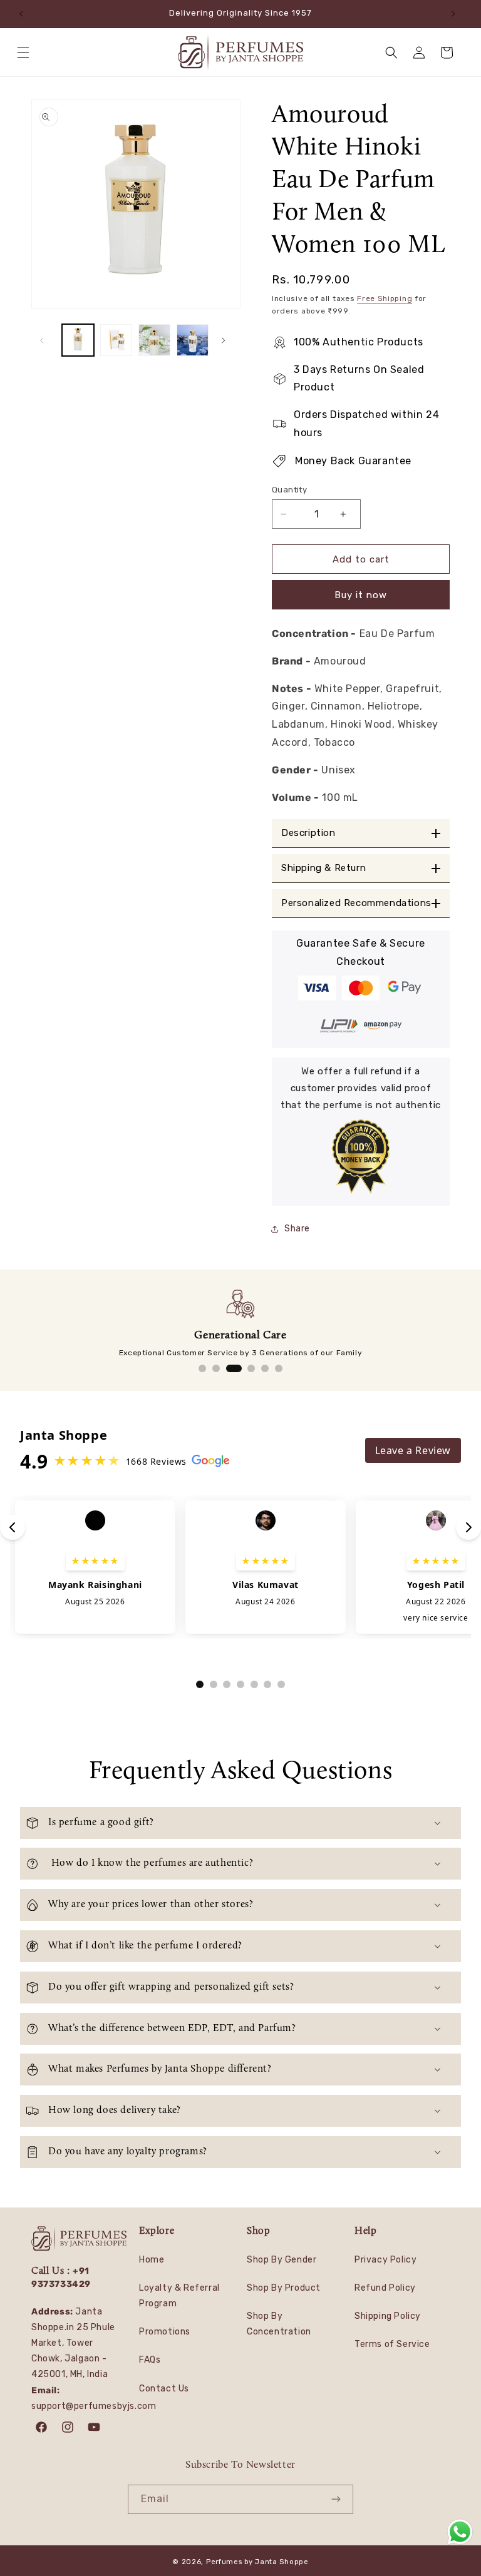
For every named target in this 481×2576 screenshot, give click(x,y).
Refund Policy (385, 2288)
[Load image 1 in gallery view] (78, 340)
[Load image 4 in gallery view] (193, 340)
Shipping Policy (388, 2316)
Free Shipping (385, 298)
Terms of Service (392, 2344)
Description (308, 833)
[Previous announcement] (24, 14)
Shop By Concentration (279, 2324)
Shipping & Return (323, 868)
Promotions (165, 2332)
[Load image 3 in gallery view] (154, 340)
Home (152, 2260)
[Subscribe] (339, 2499)
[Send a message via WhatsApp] (460, 2532)
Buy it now (361, 595)
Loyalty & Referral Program (179, 2296)
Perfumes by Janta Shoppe (257, 2562)
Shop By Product (284, 2288)
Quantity (289, 490)
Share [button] (297, 1229)
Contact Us (164, 2389)
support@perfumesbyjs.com (94, 2406)
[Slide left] (45, 340)
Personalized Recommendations (356, 903)
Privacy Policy (385, 2260)
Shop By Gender (282, 2260)
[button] (26, 53)
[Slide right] (227, 340)
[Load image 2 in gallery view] (116, 340)
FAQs (150, 2360)
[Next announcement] (457, 14)
